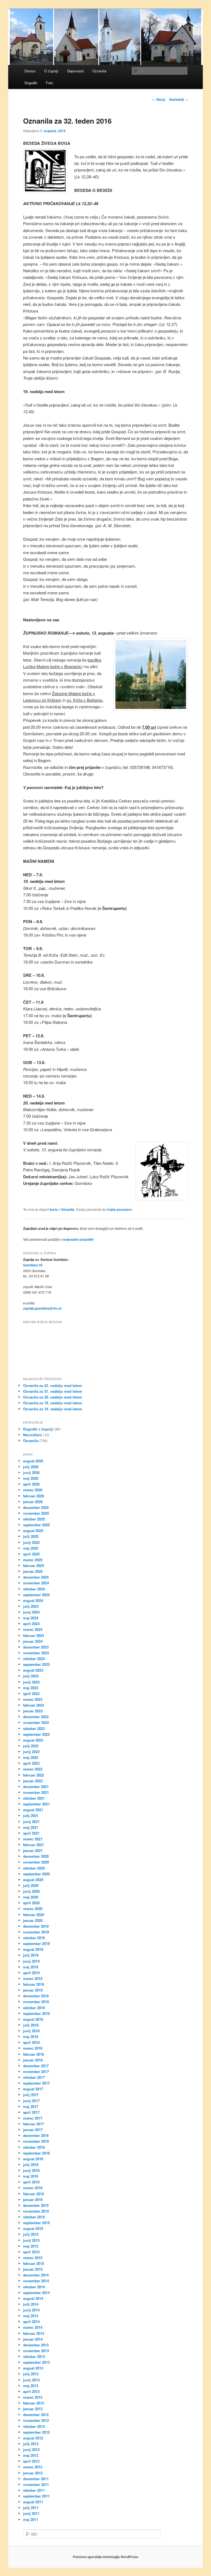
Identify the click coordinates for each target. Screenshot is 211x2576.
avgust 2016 (33, 2159)
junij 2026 (31, 1472)
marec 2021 (33, 1839)
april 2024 (31, 1624)
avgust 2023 (33, 1670)
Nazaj (159, 99)
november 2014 (36, 2281)
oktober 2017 (34, 2077)
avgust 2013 (33, 2368)
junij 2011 (31, 2513)
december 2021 (36, 1787)
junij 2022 (31, 1752)
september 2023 (36, 1664)
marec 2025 (33, 1560)
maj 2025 (31, 1548)
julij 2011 (31, 2508)
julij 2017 (31, 2095)
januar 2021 (33, 1850)
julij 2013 (31, 2374)
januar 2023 (33, 1711)
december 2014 (36, 2275)
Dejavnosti (75, 71)
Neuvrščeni (33, 1435)
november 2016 (36, 2141)
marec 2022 (33, 1769)
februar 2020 (34, 1915)
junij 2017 (31, 2101)
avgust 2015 (33, 2228)
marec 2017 (33, 2118)
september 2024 (36, 1595)
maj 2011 (31, 2519)
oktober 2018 (34, 2008)
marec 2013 (33, 2397)
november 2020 (36, 1862)
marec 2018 (33, 2048)
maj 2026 (31, 1478)
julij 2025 (31, 1536)
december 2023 (36, 1647)
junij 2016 (31, 2170)
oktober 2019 (34, 1938)
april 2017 (31, 2112)
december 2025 (36, 1507)
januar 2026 (33, 1502)
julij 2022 (31, 1746)
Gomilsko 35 (33, 1265)
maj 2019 (31, 1967)
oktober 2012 (34, 2426)
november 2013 (36, 2351)
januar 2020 (33, 1920)
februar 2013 (34, 2403)
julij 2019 (31, 1955)
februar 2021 (34, 1845)
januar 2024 (33, 1641)
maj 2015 (31, 2246)
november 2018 (36, 2002)
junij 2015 (31, 2240)
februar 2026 (34, 1496)
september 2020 (36, 1874)
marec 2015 (33, 2258)
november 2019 (36, 1932)
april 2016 (31, 2182)
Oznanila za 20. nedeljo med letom (53, 1397)
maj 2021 (31, 1827)
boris (54, 1209)
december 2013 (36, 2345)
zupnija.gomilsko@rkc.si (42, 1308)
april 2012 (31, 2461)
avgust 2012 (33, 2438)
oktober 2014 (34, 2287)
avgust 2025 (33, 1531)
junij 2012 (31, 2449)
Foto (49, 83)
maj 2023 (31, 1688)
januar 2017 (33, 2130)
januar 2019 (33, 1990)
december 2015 (36, 2205)
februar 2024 (34, 1635)
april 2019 (31, 1973)
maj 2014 (31, 2316)
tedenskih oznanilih (78, 1239)
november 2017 (36, 2072)
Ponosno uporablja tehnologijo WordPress (105, 2557)
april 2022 (31, 1763)
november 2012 (36, 2420)
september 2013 (36, 2362)
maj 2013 (31, 2386)
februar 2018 (34, 2054)
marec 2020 (33, 1909)
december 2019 (36, 1926)
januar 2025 (33, 1571)
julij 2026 (31, 1467)
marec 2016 (33, 2188)
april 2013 (31, 2391)
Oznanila (99, 71)
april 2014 (31, 2321)
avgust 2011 (33, 2502)
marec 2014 (33, 2327)
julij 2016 (31, 2165)
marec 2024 (33, 1629)
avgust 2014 (33, 2298)
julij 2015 (31, 2234)
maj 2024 (31, 1618)
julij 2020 (31, 1885)
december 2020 (36, 1856)
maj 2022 (31, 1757)
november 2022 (36, 1722)
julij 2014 (31, 2304)
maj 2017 (31, 2106)
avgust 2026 (33, 1461)
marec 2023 (33, 1699)
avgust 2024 (33, 1600)
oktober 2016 (34, 2147)
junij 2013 (31, 2380)
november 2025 (36, 1513)
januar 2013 (33, 2409)
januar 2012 (33, 2473)
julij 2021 (31, 1815)
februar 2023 (34, 1705)
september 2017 (36, 2083)
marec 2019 (33, 1978)
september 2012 (36, 2432)
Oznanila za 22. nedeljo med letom (53, 1385)
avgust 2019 (33, 1949)
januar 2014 (33, 2339)
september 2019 (36, 1943)
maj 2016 (31, 2176)
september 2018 (36, 2013)
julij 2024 (31, 1606)
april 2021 (31, 1833)
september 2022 (36, 1734)
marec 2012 (33, 2467)
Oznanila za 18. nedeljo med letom (53, 1409)
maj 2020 (31, 1897)
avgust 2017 (33, 2089)
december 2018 (36, 1996)
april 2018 (31, 2042)
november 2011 (36, 2484)
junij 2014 (31, 2310)
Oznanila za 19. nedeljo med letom (53, 1403)
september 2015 (36, 2223)
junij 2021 (31, 1822)
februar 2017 (34, 2124)
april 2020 (31, 1903)
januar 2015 (33, 2269)
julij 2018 (31, 2025)
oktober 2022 (34, 1728)
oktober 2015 (34, 2217)
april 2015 (31, 2252)
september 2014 (36, 2293)
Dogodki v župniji (38, 1429)
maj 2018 (31, 2037)
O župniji (51, 71)
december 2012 (36, 2415)
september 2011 (36, 2496)
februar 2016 (34, 2194)
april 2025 (31, 1554)
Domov (30, 71)
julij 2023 (31, 1676)
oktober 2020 (34, 1868)
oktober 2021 (34, 1798)
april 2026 (31, 1484)
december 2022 (36, 1717)
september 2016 (36, 2153)
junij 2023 (31, 1682)
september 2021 (36, 1804)
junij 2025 (31, 1542)
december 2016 (36, 2135)
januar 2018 (33, 2060)
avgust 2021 (33, 1810)
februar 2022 (34, 1775)
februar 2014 (34, 2333)
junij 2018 (31, 2031)
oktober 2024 (34, 1589)
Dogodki (31, 83)
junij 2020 (31, 1891)
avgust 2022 (33, 1740)
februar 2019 (34, 1984)
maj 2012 (31, 2455)
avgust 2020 (33, 1880)
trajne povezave (119, 1209)
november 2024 (36, 1583)
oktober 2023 (34, 1659)
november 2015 (36, 2211)
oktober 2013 (34, 2356)
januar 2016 (33, 2200)
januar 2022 (33, 1781)
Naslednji (179, 99)
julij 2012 (31, 2444)
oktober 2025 (34, 1519)
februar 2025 (34, 1566)
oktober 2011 (34, 2490)
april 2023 (31, 1694)
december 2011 (36, 2479)
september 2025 (36, 1525)
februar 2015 (34, 2263)
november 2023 (36, 1653)
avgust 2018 (33, 2019)
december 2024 (36, 1577)
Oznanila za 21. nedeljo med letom (53, 1391)
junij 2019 (31, 1961)
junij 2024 (31, 1612)
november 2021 (36, 1792)
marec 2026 (33, 1490)
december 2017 (36, 2066)
